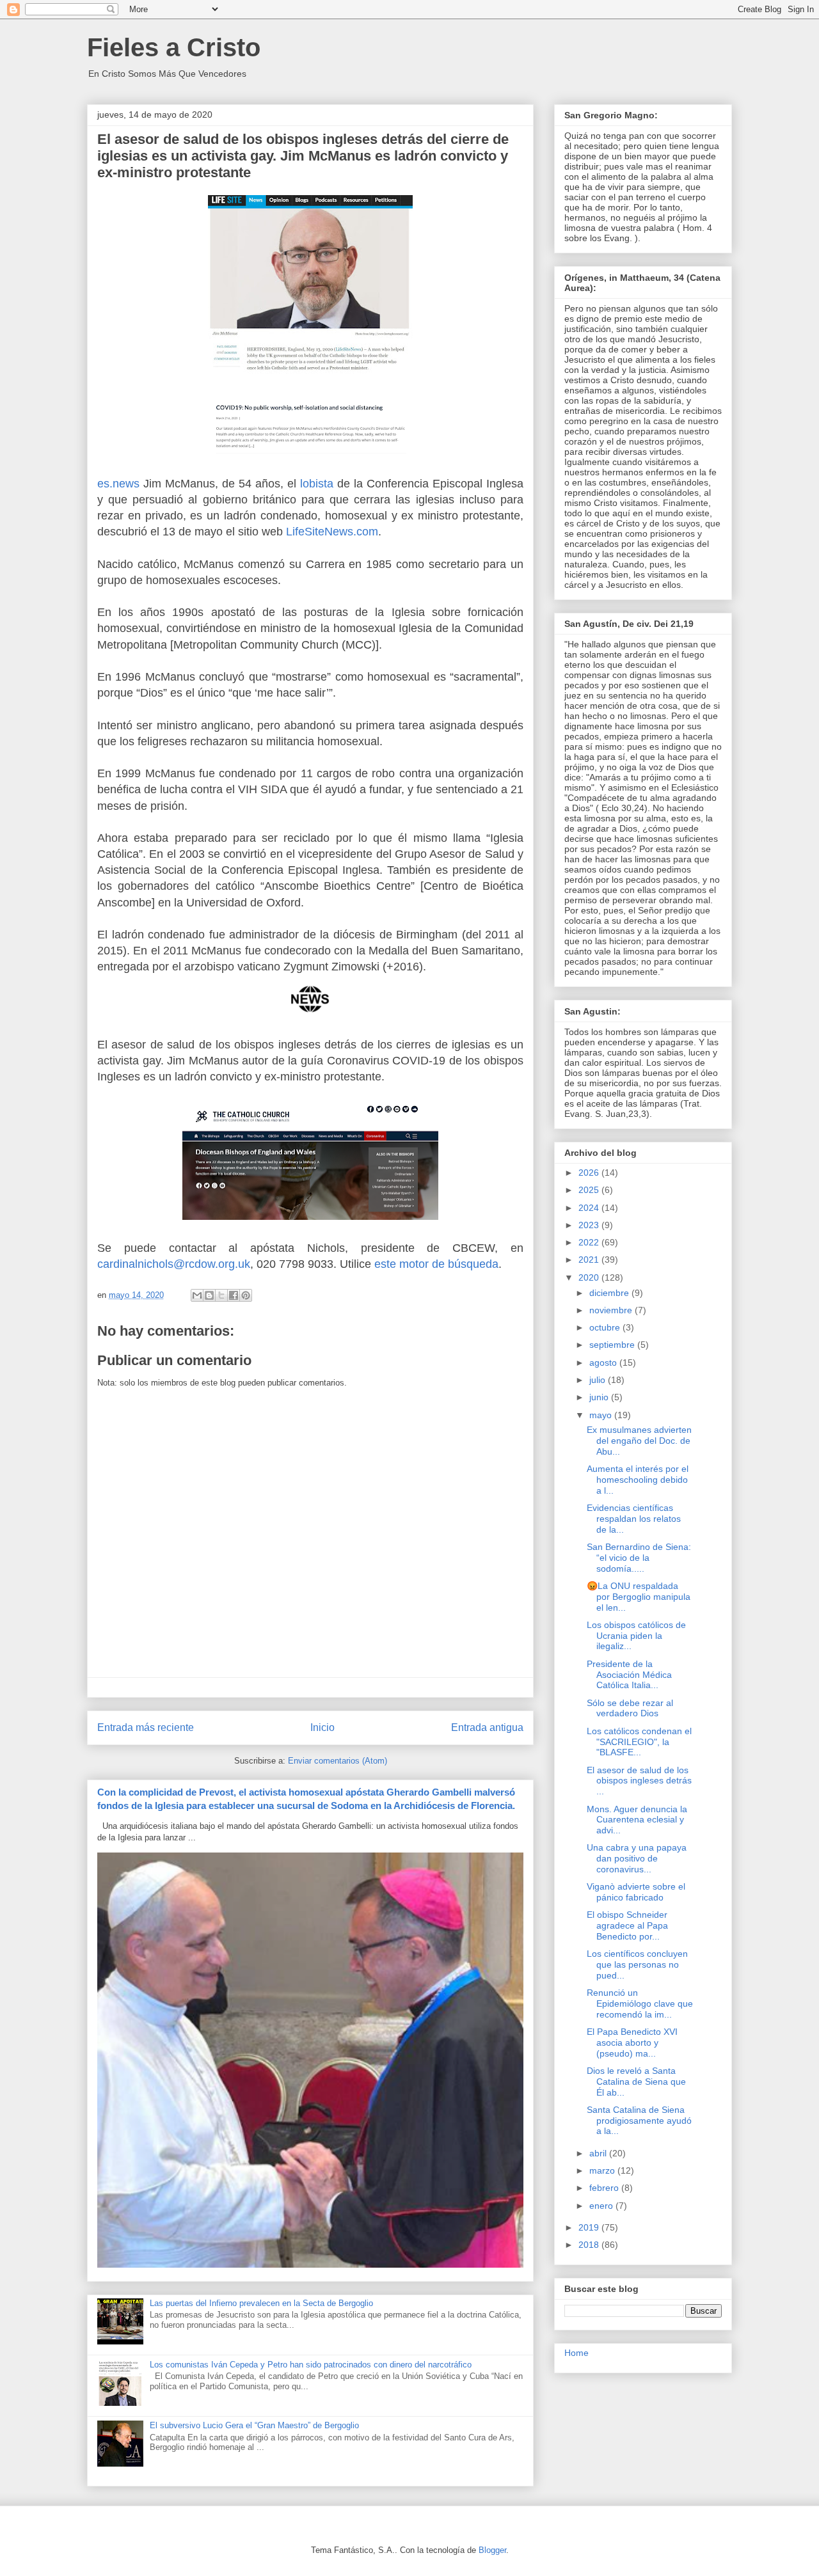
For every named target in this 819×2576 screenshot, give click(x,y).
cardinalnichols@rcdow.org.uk (174, 1264)
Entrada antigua (487, 1727)
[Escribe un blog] (209, 1295)
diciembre (610, 1293)
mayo (602, 1415)
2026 (590, 1173)
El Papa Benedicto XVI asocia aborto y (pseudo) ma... (632, 2043)
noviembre (612, 1310)
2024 (590, 1208)
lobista (317, 484)
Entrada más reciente (146, 1727)
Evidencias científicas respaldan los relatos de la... (634, 1519)
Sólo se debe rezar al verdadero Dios (630, 1708)
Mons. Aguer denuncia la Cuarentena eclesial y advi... (637, 1820)
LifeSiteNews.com (332, 532)
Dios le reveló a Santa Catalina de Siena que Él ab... (636, 2082)
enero (602, 2206)
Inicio (322, 1727)
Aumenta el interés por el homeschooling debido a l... (638, 1480)
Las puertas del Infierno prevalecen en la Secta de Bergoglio (261, 2303)
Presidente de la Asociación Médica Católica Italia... (629, 1675)
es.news (118, 484)
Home (576, 2353)
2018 (590, 2245)
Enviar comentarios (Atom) (338, 1761)
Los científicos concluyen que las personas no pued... (637, 1964)
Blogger (492, 2550)
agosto (604, 1363)
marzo (603, 2170)
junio (600, 1397)
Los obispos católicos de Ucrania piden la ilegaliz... (636, 1636)
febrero (605, 2188)
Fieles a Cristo (174, 47)
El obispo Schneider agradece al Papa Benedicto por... (627, 1925)
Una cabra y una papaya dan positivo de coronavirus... (637, 1858)
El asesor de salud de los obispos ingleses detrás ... (639, 1781)
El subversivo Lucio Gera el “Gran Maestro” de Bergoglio (254, 2425)
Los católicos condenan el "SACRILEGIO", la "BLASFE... (639, 1742)
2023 (590, 1225)
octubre (606, 1327)
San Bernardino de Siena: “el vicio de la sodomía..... (639, 1558)
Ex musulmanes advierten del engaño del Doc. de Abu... (639, 1441)
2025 (590, 1190)
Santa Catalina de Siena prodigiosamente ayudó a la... (639, 2121)
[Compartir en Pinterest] (246, 1295)
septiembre (613, 1345)
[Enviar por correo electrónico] (197, 1295)
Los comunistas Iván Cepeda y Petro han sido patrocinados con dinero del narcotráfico (311, 2365)
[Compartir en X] (221, 1295)
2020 (590, 1277)
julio (599, 1380)
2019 (590, 2227)
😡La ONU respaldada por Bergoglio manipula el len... (639, 1597)
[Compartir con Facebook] (234, 1295)
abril (599, 2153)
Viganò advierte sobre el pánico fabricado (636, 1892)
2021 (590, 1260)
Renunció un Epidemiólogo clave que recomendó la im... (640, 2003)
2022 (590, 1242)
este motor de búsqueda (436, 1264)
